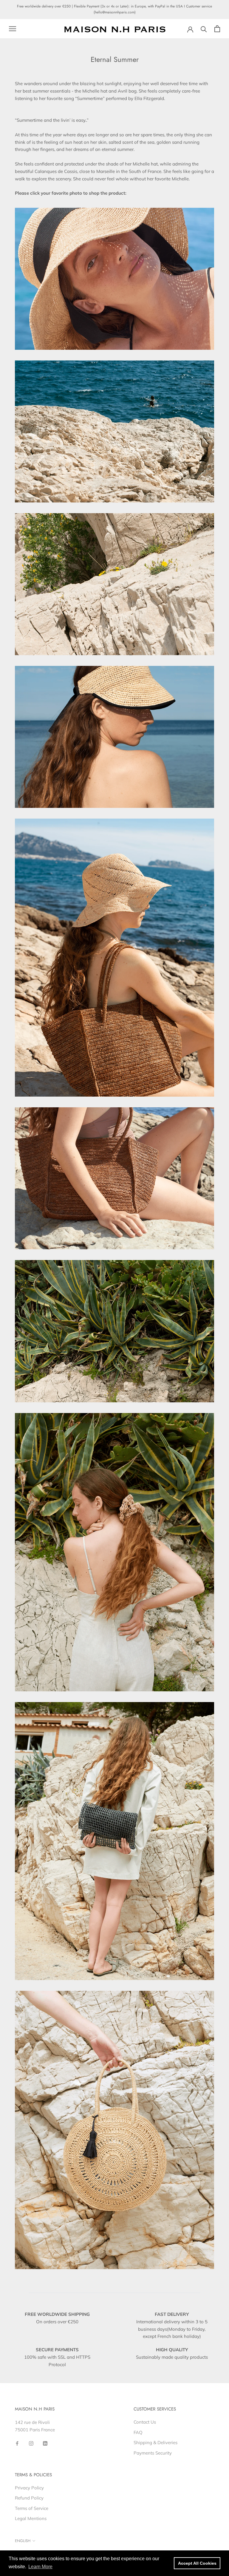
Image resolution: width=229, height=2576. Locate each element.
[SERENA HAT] (114, 737)
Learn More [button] (40, 2567)
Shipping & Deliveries (155, 2442)
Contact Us (145, 2422)
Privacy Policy (29, 2488)
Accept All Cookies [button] (197, 2563)
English (23, 2541)
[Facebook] (17, 2443)
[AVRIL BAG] (114, 958)
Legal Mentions (31, 2518)
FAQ (138, 2432)
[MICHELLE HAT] (114, 279)
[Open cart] (217, 29)
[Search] (204, 29)
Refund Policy (29, 2498)
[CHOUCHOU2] (114, 1552)
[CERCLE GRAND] (114, 2130)
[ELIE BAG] (114, 1841)
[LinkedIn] (45, 2443)
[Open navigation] (13, 29)
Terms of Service (32, 2508)
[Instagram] (31, 2443)
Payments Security (153, 2453)
